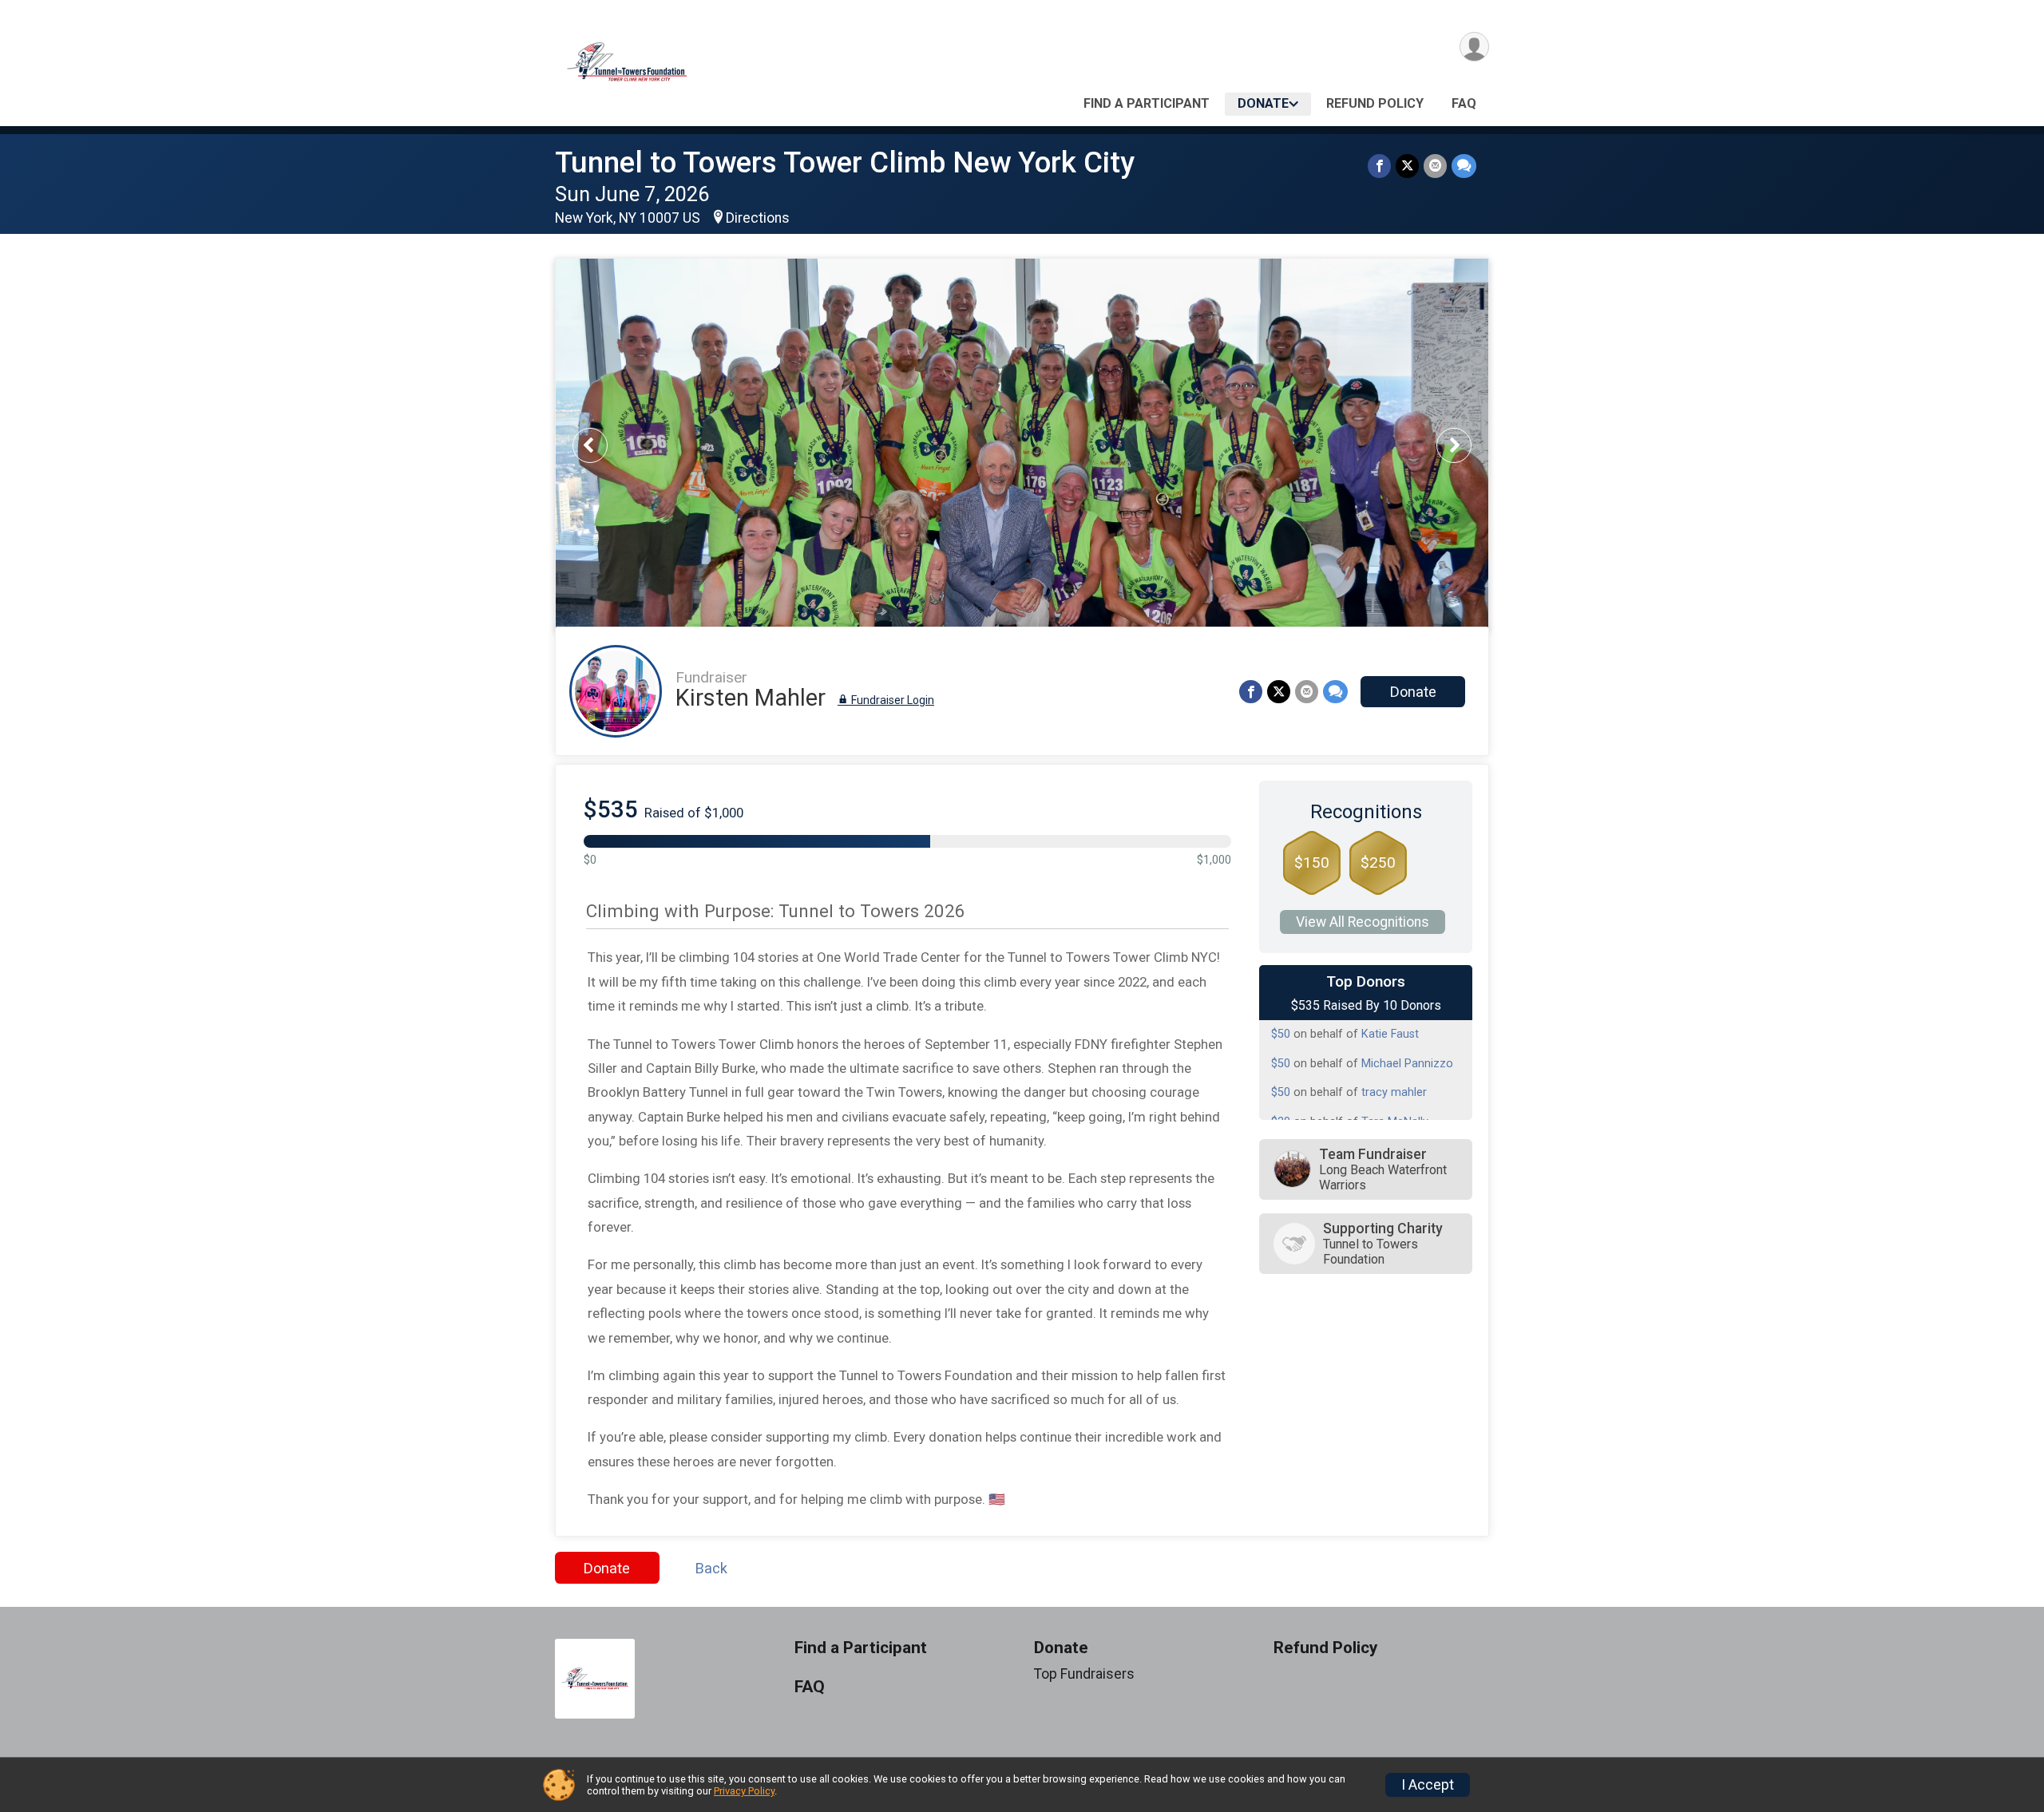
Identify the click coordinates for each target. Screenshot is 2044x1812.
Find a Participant (1147, 103)
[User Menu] (1474, 47)
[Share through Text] (1464, 166)
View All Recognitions (1363, 922)
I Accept (1428, 1785)
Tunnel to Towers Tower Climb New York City (845, 162)
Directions (758, 218)
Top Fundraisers (1084, 1674)
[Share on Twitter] (1407, 166)
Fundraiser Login (891, 700)
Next (1466, 445)
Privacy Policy (744, 1791)
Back (711, 1568)
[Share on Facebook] (1379, 166)
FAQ (1464, 103)
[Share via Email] (1435, 166)
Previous (601, 445)
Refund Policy (1375, 103)
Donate (1263, 103)
